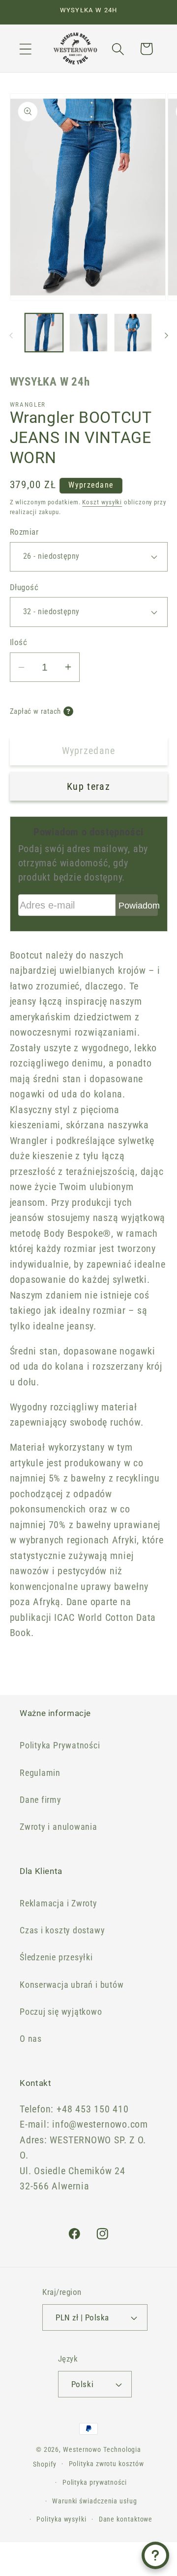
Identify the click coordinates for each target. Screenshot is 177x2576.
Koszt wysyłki (102, 502)
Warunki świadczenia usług (95, 2501)
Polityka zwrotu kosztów (106, 2464)
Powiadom (138, 906)
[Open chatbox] (155, 2555)
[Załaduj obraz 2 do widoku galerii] (88, 333)
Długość (24, 587)
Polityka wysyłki (61, 2519)
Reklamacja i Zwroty (59, 1903)
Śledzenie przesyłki (56, 1957)
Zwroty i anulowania (59, 1827)
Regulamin (40, 1773)
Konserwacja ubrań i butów (72, 1985)
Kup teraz (88, 787)
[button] (25, 49)
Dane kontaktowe (126, 2519)
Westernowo (82, 2449)
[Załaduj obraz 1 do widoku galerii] (44, 333)
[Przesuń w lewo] (11, 336)
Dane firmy (41, 1800)
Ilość (19, 642)
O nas (31, 2039)
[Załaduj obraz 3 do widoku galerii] (133, 333)
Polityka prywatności (95, 2482)
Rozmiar (24, 532)
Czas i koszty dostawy (62, 1930)
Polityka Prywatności (60, 1745)
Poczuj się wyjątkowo (61, 2012)
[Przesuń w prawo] (166, 336)
